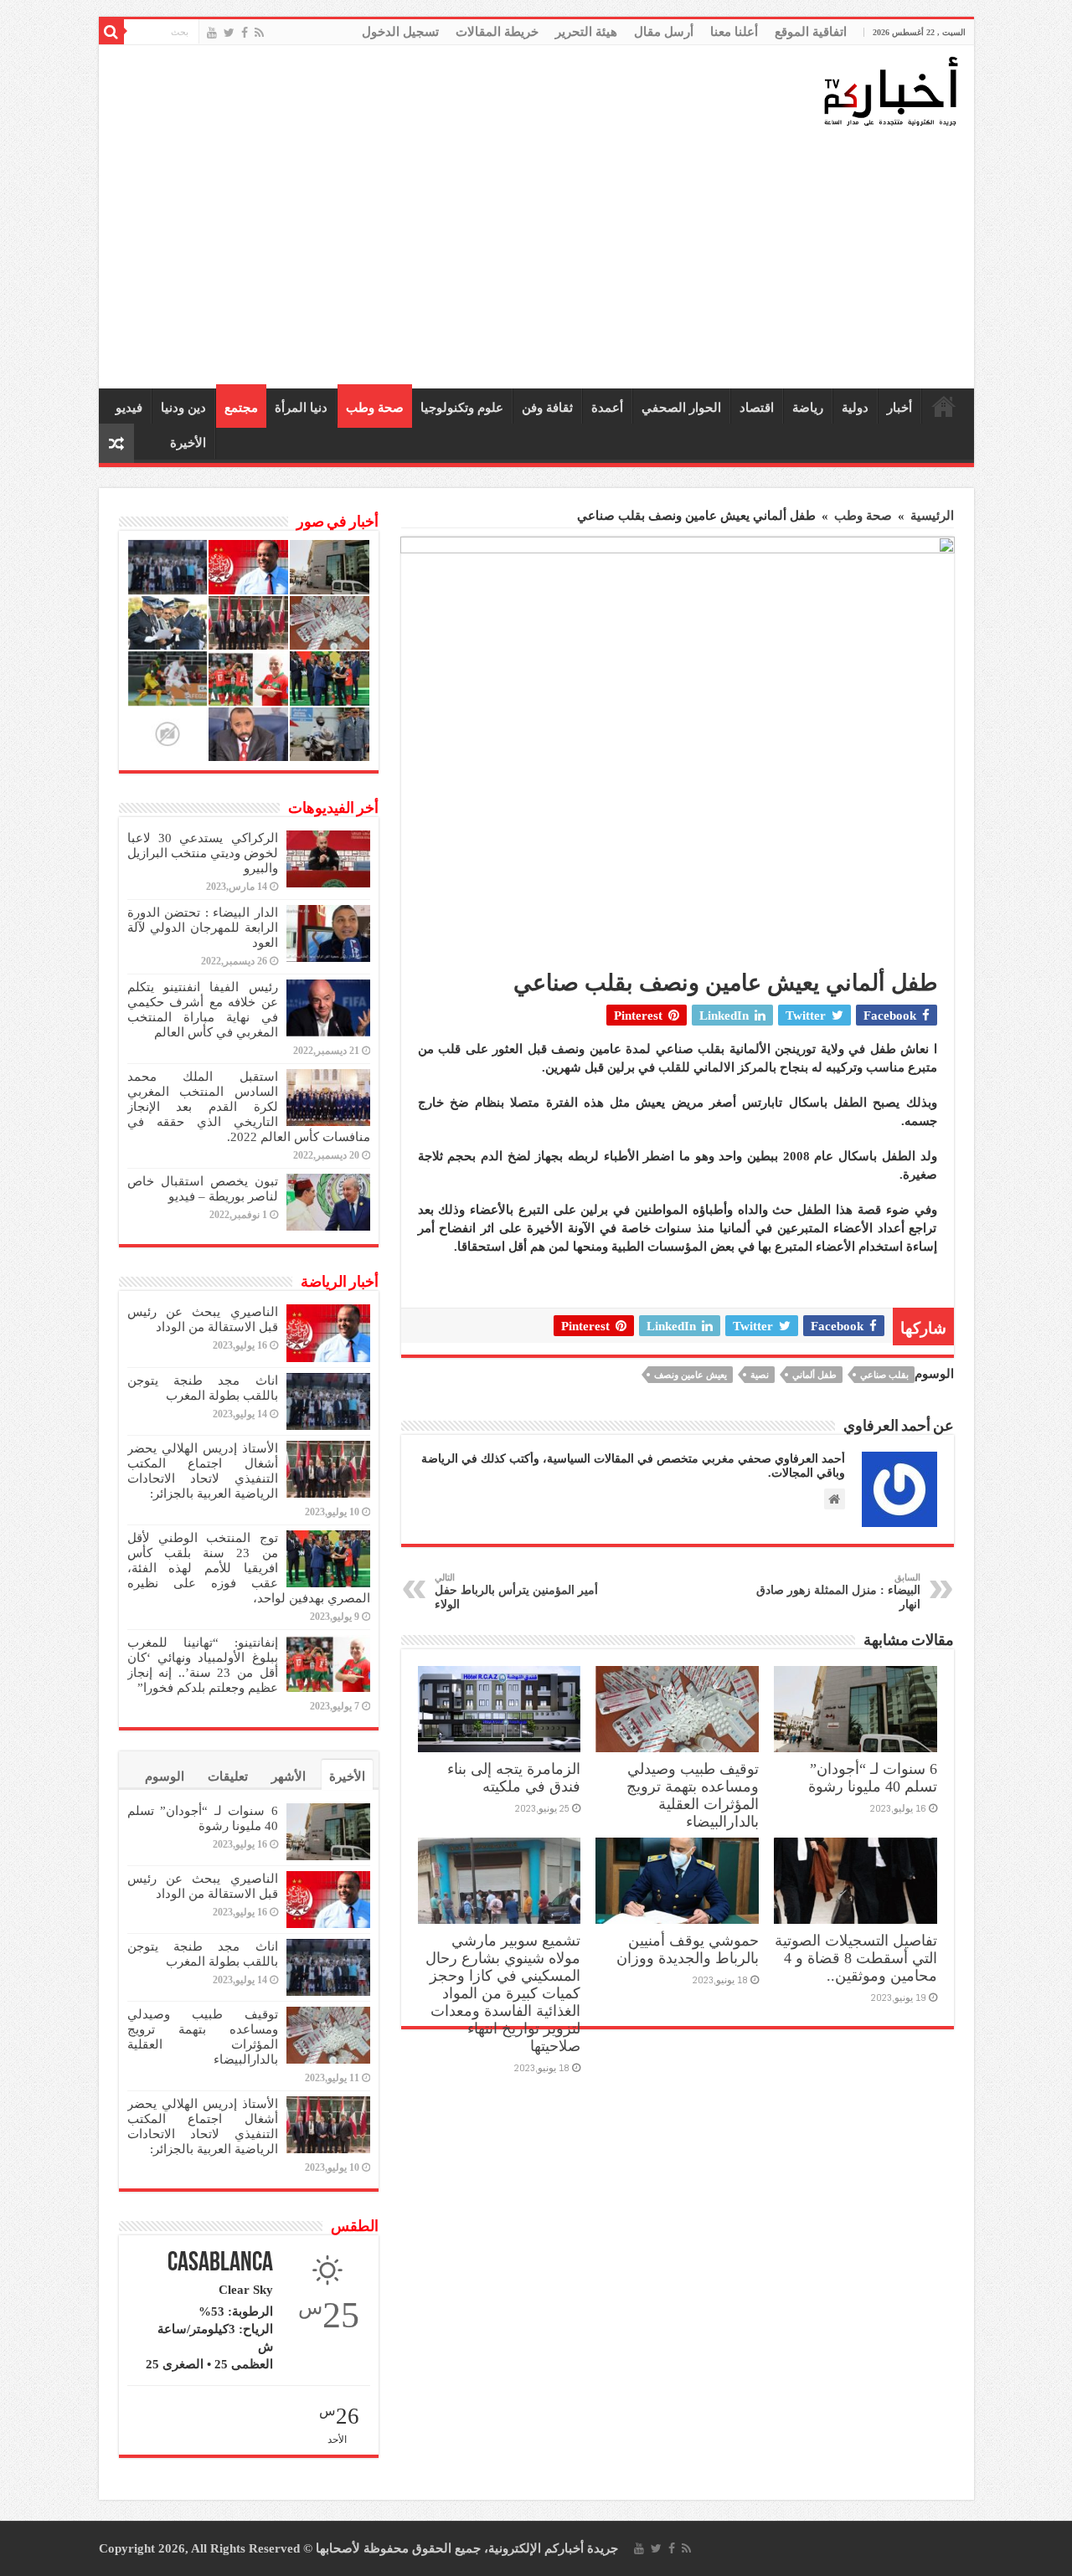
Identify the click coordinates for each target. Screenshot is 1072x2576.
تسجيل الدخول (400, 32)
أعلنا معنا (734, 32)
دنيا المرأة (301, 408)
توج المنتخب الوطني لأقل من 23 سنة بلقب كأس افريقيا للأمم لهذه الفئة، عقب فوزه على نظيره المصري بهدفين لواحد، (249, 1568)
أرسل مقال (664, 32)
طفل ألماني (814, 1375)
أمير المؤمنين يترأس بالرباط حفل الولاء (516, 1591)
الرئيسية (944, 406)
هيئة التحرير (586, 32)
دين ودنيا (183, 408)
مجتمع (241, 408)
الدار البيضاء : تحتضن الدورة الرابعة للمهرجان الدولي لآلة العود (203, 928)
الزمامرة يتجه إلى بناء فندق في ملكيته (514, 1778)
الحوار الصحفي (681, 408)
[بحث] (111, 32)
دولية (855, 408)
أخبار (899, 408)
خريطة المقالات (497, 32)
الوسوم (165, 1776)
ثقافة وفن (547, 408)
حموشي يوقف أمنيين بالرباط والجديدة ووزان (688, 1949)
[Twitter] (229, 33)
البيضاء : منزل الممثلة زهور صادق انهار (838, 1591)
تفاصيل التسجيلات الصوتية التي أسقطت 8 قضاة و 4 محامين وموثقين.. (856, 1958)
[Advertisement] (541, 259)
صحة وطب (375, 408)
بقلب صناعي (884, 1375)
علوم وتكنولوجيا (462, 408)
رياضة (808, 408)
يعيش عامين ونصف (691, 1375)
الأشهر (289, 1776)
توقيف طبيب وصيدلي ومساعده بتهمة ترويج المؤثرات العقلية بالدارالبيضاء (693, 1795)
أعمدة (607, 408)
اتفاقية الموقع (811, 32)
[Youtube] (212, 33)
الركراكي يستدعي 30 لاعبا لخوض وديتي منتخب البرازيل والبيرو (203, 853)
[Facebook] (245, 33)
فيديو (129, 408)
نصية (760, 1375)
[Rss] (259, 33)
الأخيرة (188, 443)
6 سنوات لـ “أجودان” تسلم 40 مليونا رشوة (873, 1778)
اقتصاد (757, 408)
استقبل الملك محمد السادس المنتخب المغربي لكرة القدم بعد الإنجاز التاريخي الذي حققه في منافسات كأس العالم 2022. (249, 1107)
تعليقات (228, 1776)
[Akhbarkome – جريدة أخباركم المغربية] (890, 90)
